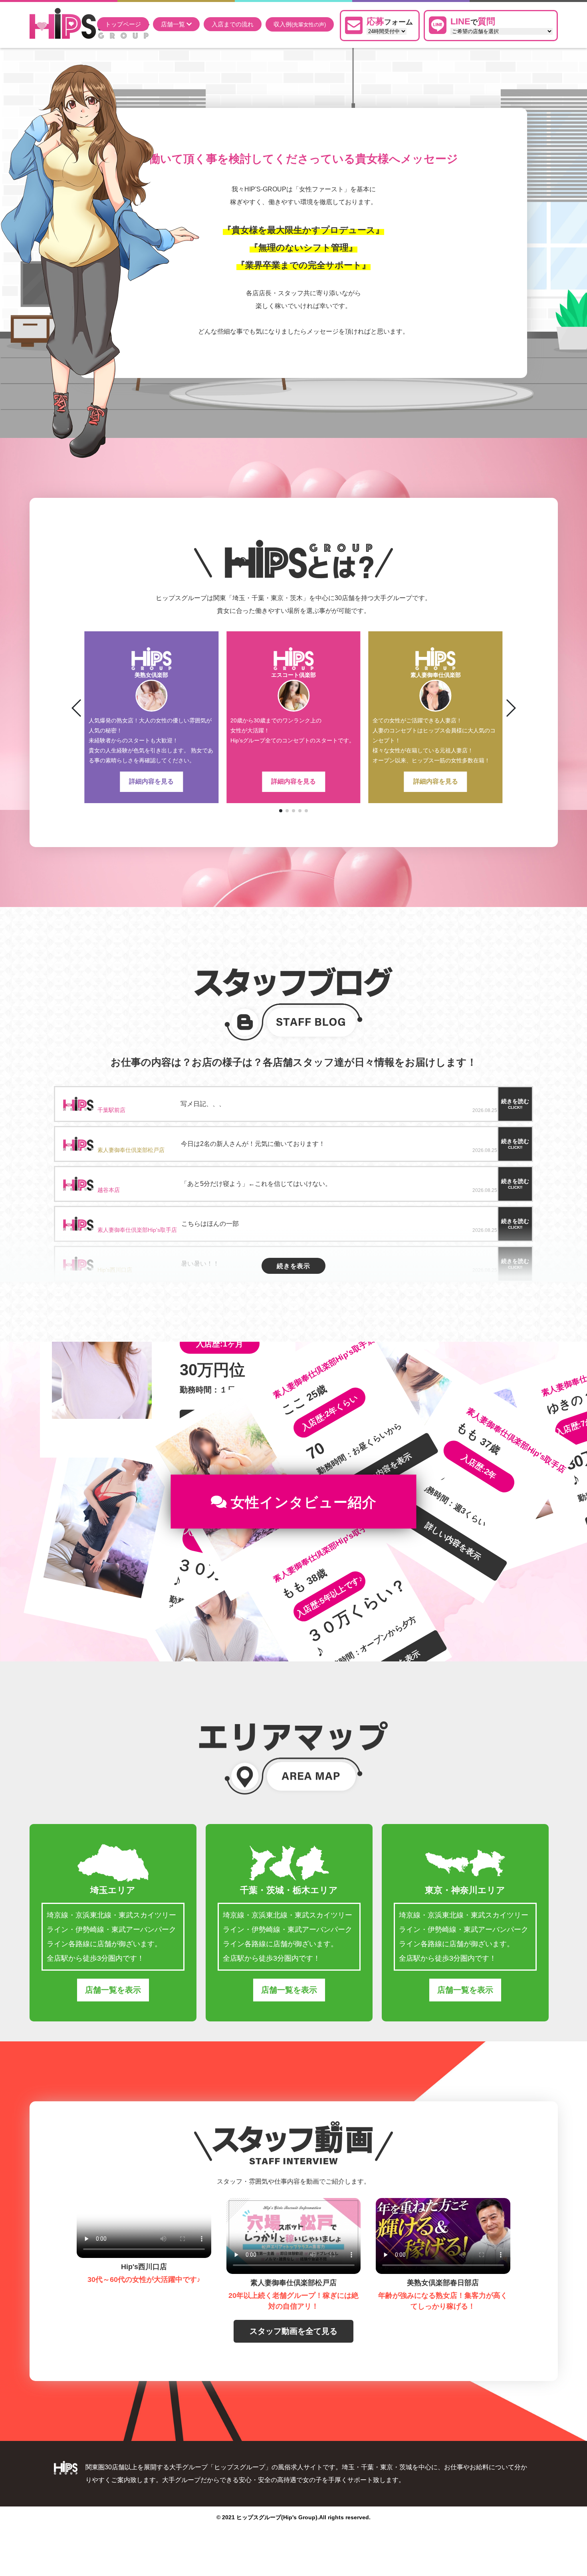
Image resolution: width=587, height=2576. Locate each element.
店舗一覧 (174, 24)
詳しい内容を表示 (453, 1541)
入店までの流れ (233, 24)
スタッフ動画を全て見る (293, 2331)
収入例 (300, 24)
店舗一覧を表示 (113, 1990)
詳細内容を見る (151, 781)
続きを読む (515, 1104)
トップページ (123, 24)
